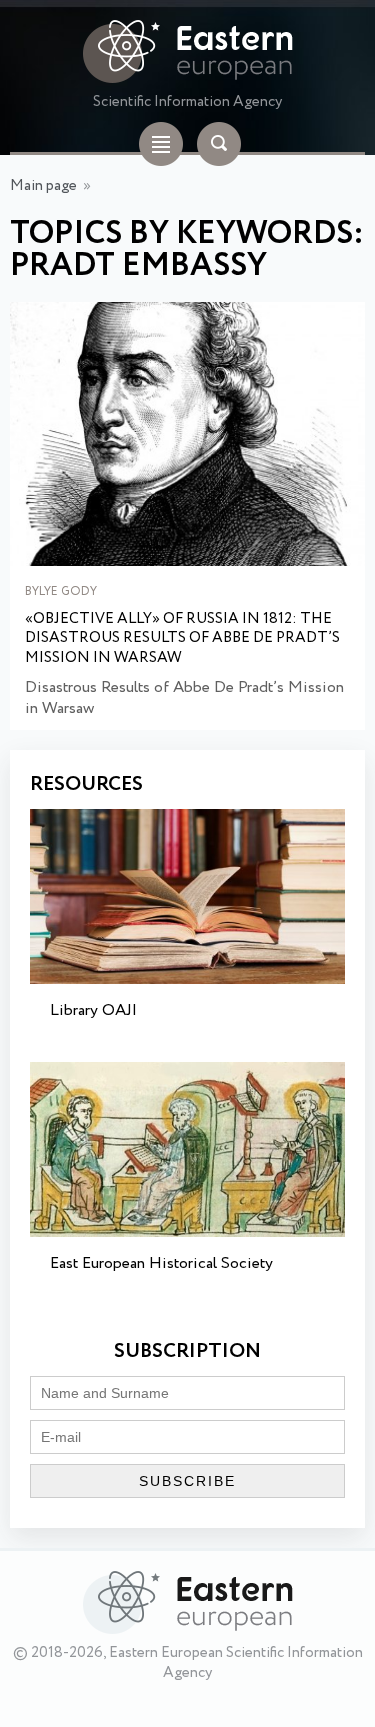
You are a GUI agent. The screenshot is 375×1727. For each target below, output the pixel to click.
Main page (43, 186)
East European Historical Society (161, 1263)
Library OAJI (93, 1010)
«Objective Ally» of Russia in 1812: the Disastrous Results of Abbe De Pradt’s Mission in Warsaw (182, 639)
